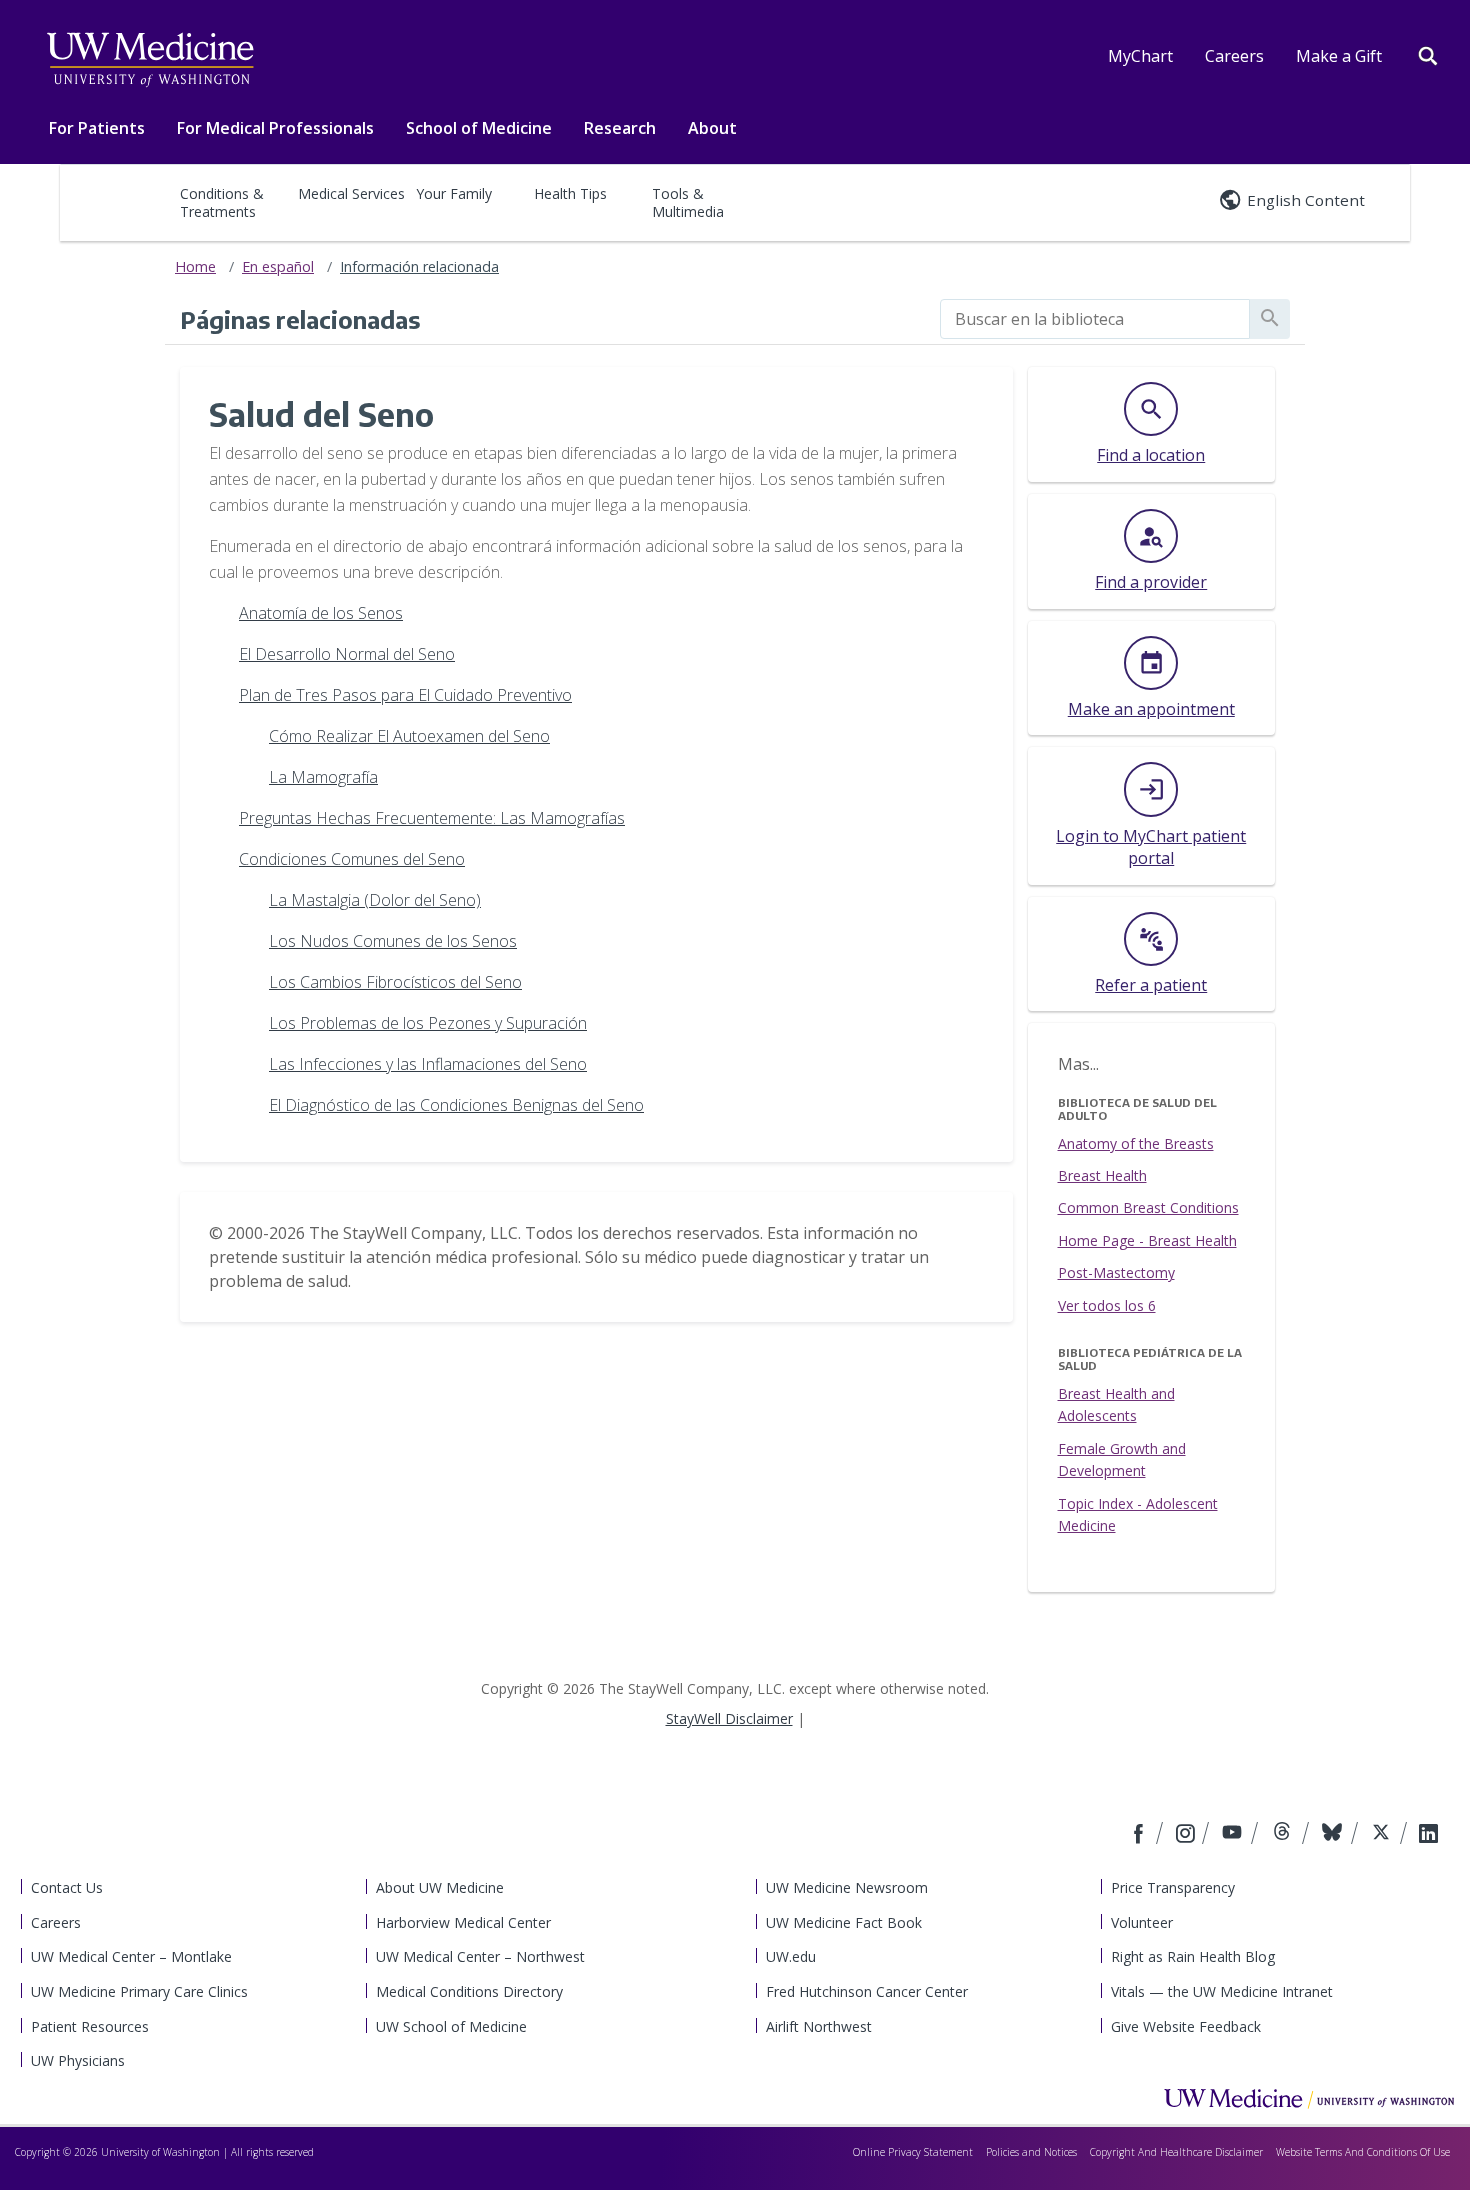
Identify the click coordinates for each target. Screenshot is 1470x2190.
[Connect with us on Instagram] (1187, 1835)
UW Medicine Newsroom (847, 1887)
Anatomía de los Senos (321, 613)
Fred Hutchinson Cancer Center (867, 1991)
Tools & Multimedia (688, 202)
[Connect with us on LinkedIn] (1428, 1835)
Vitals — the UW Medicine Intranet (1222, 1991)
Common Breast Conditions (1148, 1207)
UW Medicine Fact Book (844, 1922)
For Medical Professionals (275, 128)
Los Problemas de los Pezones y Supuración (428, 1023)
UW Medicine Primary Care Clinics (139, 1991)
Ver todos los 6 (1107, 1305)
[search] (1095, 319)
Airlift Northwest (819, 2026)
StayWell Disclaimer (729, 1718)
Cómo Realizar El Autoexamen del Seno (409, 736)
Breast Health (1102, 1175)
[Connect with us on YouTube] (1234, 1835)
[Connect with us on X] (1383, 1835)
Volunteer (1142, 1922)
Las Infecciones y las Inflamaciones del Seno (428, 1064)
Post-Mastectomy (1116, 1272)
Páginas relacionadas (300, 319)
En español (278, 266)
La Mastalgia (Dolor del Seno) (375, 900)
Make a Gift (1339, 56)
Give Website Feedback (1186, 2026)
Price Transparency (1173, 1887)
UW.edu (791, 1956)
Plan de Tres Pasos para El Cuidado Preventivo (405, 695)
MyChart (1140, 56)
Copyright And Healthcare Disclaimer (1176, 2152)
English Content (1306, 200)
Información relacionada (419, 266)
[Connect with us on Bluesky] (1334, 1835)
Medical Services (351, 193)
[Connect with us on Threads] (1284, 1835)
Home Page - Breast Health (1147, 1240)
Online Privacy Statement (913, 2152)
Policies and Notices (1031, 2152)
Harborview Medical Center (463, 1922)
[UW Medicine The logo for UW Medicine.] (150, 60)
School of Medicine (479, 128)
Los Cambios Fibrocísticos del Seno (395, 982)
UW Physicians (78, 2060)
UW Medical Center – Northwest (480, 1956)
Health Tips (570, 193)
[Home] (1309, 2098)
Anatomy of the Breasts (1136, 1143)
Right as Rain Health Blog (1193, 1956)
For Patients (97, 128)
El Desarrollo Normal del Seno (347, 654)
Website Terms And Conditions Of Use (1363, 2152)
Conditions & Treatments (222, 202)
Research (620, 128)
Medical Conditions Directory (469, 1991)
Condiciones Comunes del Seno (352, 859)
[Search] (1428, 54)
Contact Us (67, 1887)
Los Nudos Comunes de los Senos (393, 941)
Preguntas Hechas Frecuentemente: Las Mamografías (432, 818)
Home (195, 266)
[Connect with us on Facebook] (1141, 1835)
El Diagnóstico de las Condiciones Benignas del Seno (456, 1105)
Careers (1234, 56)
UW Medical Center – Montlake (131, 1956)
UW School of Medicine (451, 2026)
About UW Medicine (440, 1887)
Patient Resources (90, 2026)
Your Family (454, 193)
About (712, 128)
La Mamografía (323, 777)
